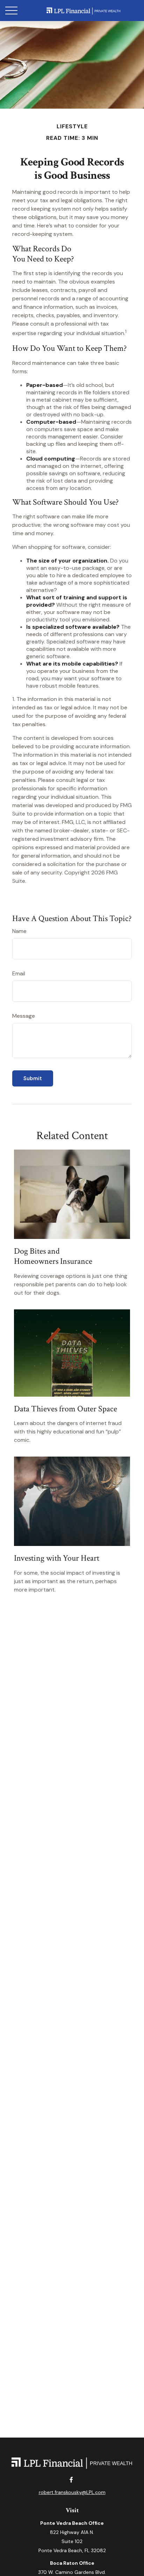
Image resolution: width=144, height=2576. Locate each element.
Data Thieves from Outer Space (66, 1409)
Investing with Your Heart (57, 1558)
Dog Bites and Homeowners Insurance (53, 1256)
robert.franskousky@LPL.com (72, 2492)
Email (19, 973)
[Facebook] (71, 2479)
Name (19, 931)
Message (24, 1016)
